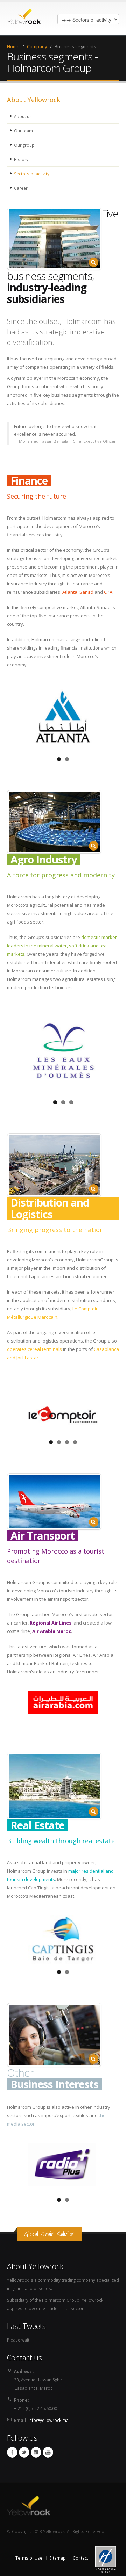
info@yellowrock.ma (48, 2420)
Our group (24, 145)
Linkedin (36, 2452)
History (21, 159)
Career (21, 188)
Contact (80, 2558)
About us (23, 116)
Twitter (24, 2452)
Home (13, 46)
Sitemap (58, 2558)
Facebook (12, 2452)
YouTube (48, 2452)
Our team (23, 131)
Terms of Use (29, 2558)
